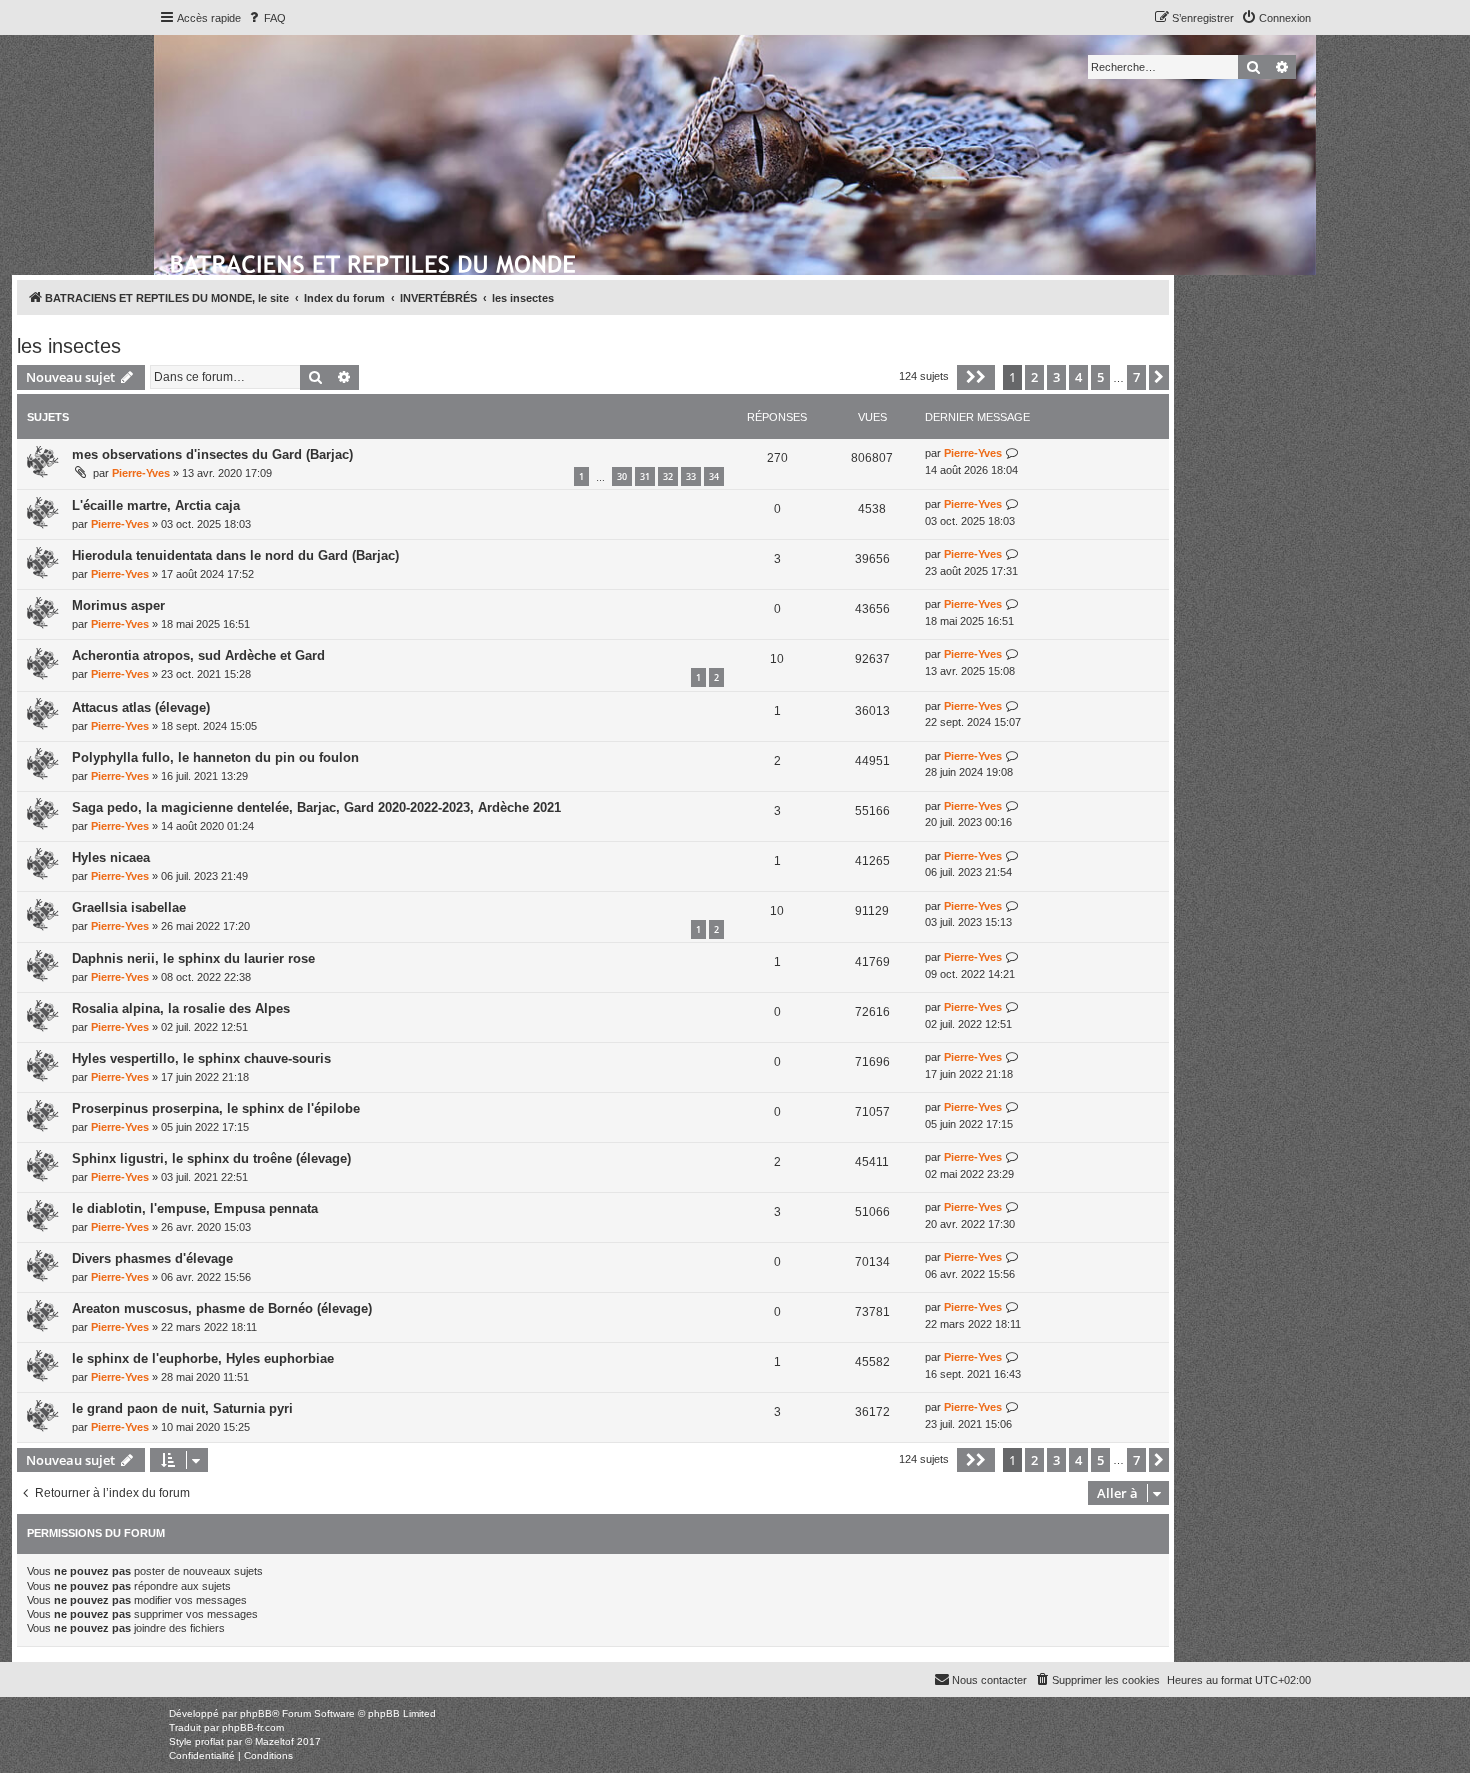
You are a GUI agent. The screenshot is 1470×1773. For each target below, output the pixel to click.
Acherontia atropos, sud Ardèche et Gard (198, 655)
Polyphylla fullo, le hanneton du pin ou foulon (215, 757)
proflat (209, 1741)
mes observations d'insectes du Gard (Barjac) (212, 454)
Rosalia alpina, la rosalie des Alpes (181, 1008)
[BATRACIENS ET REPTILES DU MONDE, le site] (374, 261)
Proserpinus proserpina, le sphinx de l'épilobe (216, 1108)
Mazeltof (274, 1741)
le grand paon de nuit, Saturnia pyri (182, 1408)
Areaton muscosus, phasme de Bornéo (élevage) (222, 1308)
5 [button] (1100, 377)
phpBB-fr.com (253, 1727)
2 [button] (1034, 377)
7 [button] (1136, 377)
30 (622, 476)
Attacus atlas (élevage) (141, 707)
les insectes (69, 346)
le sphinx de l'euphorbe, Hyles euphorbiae (203, 1358)
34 (714, 476)
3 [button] (1056, 377)
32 (668, 476)
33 (691, 476)
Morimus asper (118, 605)
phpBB (256, 1713)
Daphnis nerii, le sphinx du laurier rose (193, 958)
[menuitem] (266, 18)
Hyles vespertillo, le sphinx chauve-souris (201, 1058)
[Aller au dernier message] (1012, 453)
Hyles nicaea (111, 857)
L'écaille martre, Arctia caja (156, 505)
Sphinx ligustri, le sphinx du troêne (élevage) (211, 1158)
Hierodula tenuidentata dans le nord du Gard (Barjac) (235, 555)
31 (645, 476)
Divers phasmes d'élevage (152, 1258)
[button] (976, 377)
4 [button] (1078, 377)
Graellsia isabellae (129, 907)
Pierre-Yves (141, 473)
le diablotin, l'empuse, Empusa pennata (195, 1208)
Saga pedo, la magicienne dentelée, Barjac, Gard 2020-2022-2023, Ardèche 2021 (316, 807)
